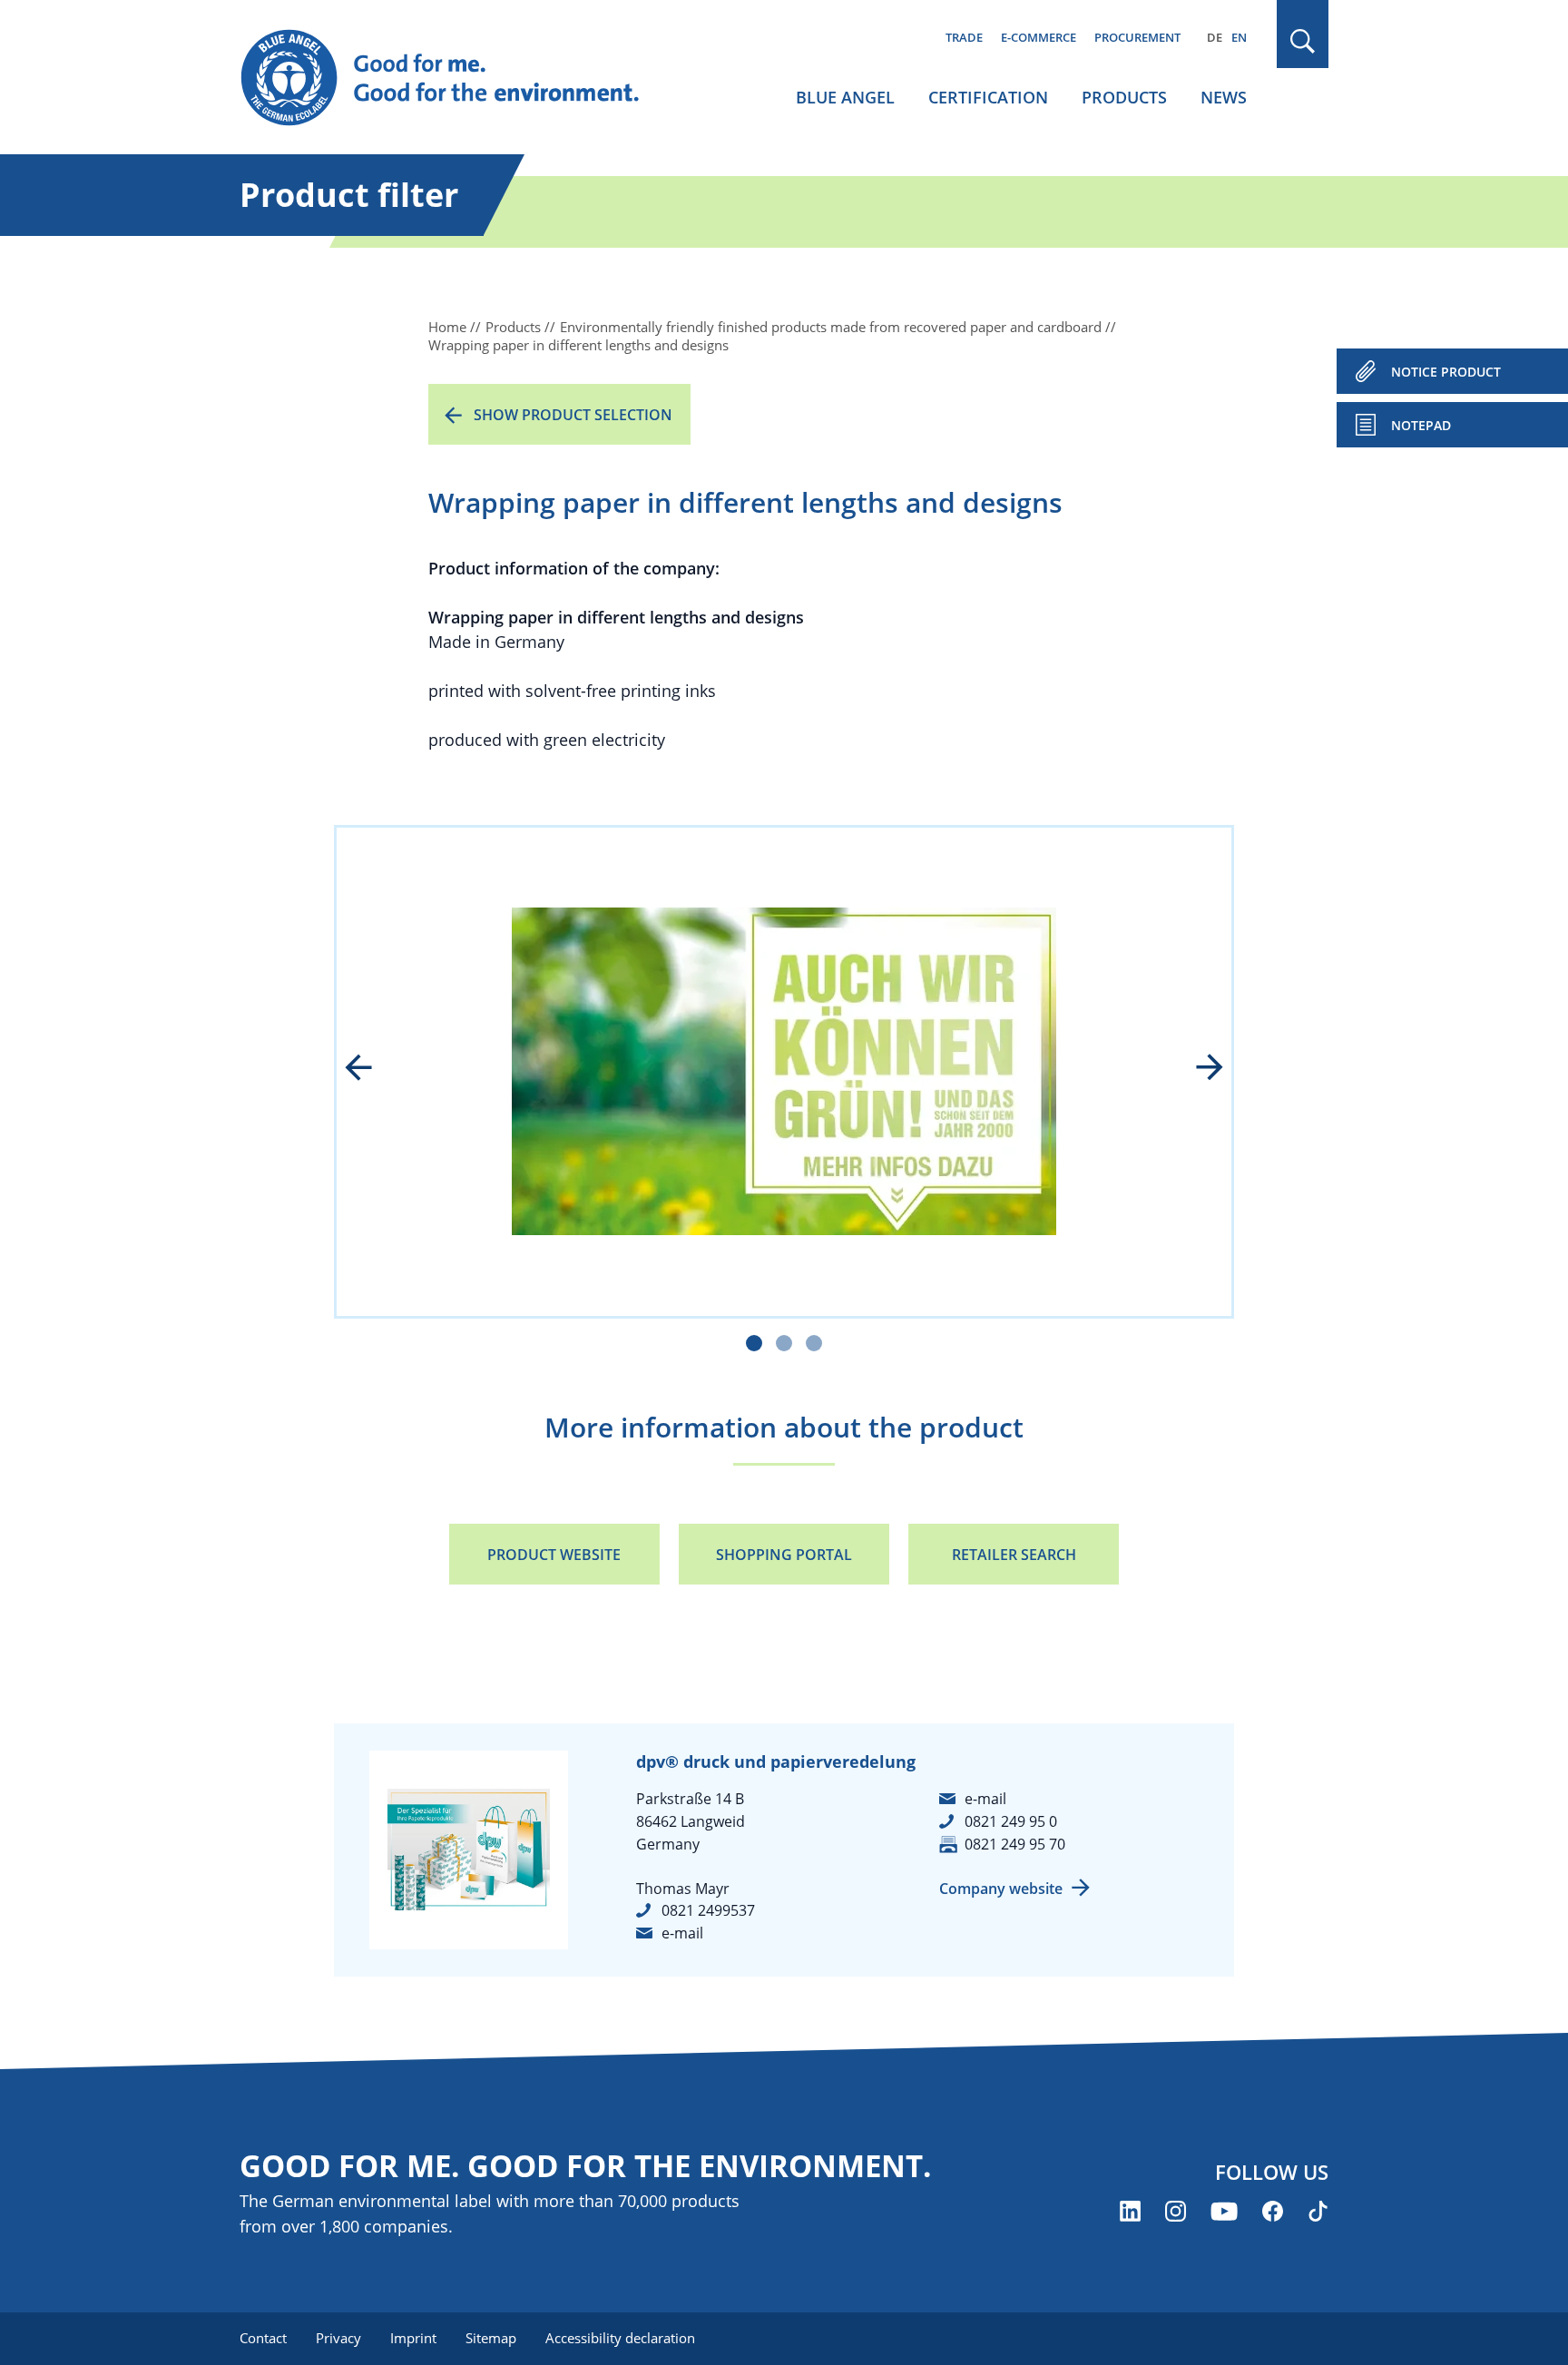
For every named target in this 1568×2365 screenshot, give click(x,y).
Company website (1001, 1889)
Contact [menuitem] (263, 2338)
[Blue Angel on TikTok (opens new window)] (1318, 2211)
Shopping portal (784, 1555)
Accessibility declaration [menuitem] (620, 2338)
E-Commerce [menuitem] (1039, 37)
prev (371, 1069)
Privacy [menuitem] (338, 2338)
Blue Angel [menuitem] (845, 97)
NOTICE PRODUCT (1446, 372)
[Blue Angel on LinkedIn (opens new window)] (1130, 2211)
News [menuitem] (1224, 97)
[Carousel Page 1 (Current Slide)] (754, 1343)
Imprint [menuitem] (413, 2338)
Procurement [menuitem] (1137, 37)
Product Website (554, 1555)
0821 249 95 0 (1011, 1821)
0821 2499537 (708, 1910)
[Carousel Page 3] (814, 1343)
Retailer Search (1014, 1555)
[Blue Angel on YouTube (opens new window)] (1224, 2211)
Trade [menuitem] (964, 37)
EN (1239, 37)
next (1197, 1069)
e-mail (682, 1933)
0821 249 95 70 (1015, 1844)
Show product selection (573, 415)
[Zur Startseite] (457, 78)
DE (1215, 37)
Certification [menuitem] (988, 97)
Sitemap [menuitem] (491, 2338)
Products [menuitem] (1124, 97)
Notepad (1421, 425)
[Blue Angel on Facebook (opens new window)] (1273, 2211)
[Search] (1303, 41)
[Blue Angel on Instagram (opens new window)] (1176, 2211)
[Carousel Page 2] (784, 1343)
